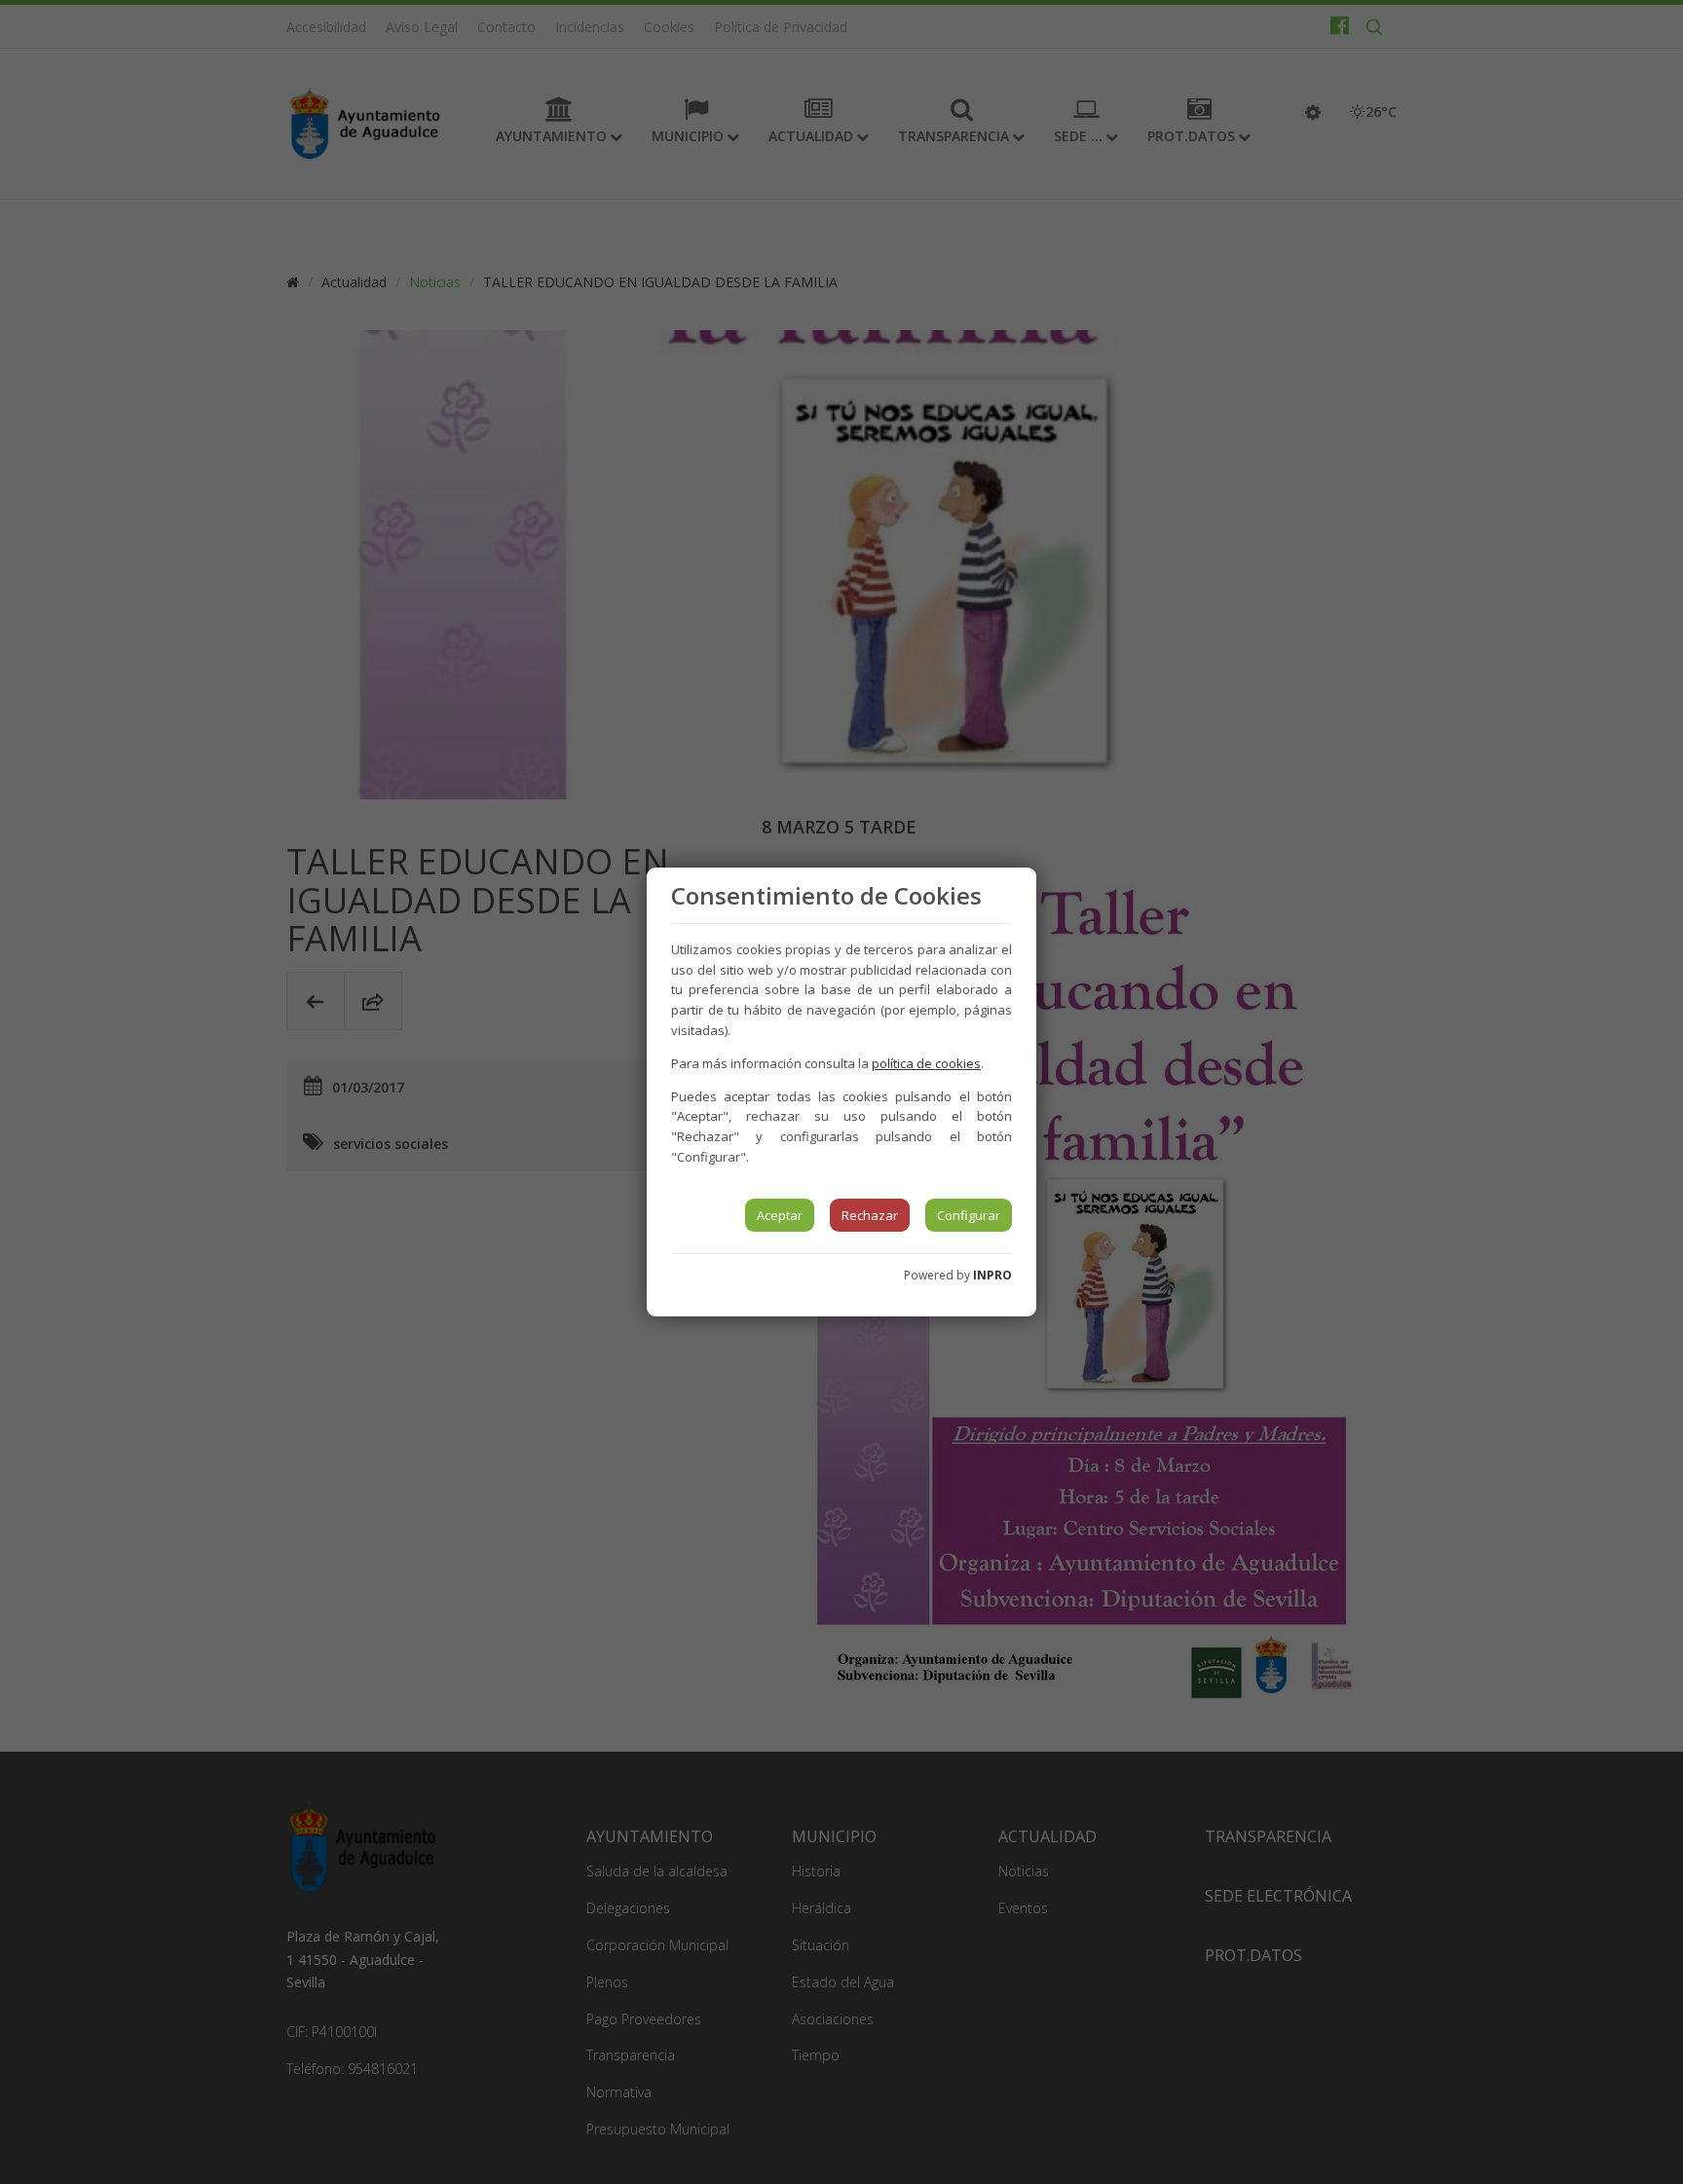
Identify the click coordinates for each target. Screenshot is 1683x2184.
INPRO (992, 1275)
